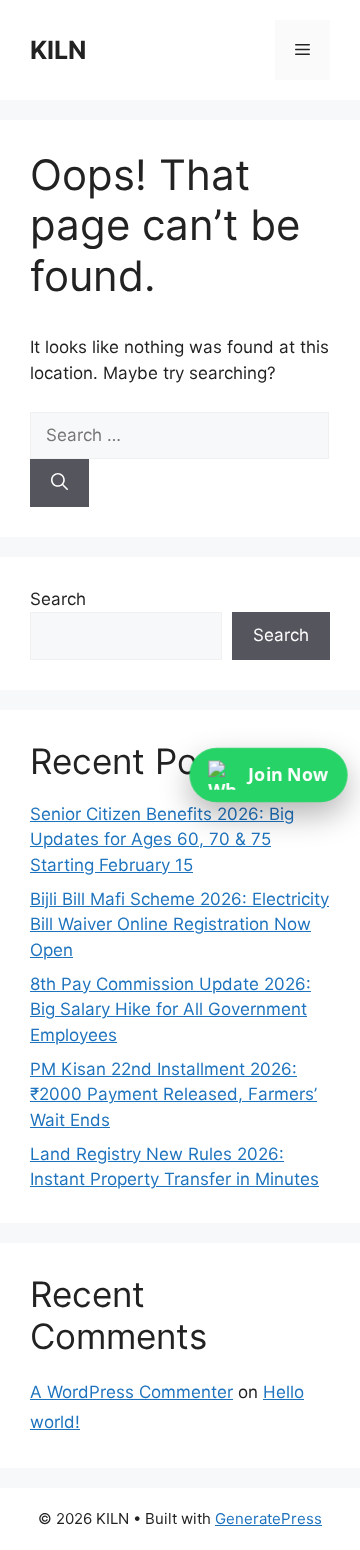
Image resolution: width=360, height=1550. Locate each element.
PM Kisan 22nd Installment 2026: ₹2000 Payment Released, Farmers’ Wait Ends (173, 1094)
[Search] (59, 483)
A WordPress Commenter (131, 1392)
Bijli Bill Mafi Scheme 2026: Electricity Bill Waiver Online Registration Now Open (179, 924)
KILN (58, 50)
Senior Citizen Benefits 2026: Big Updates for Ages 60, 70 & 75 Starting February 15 (162, 839)
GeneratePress (268, 1518)
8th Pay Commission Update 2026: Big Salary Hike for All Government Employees (170, 1009)
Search (58, 599)
